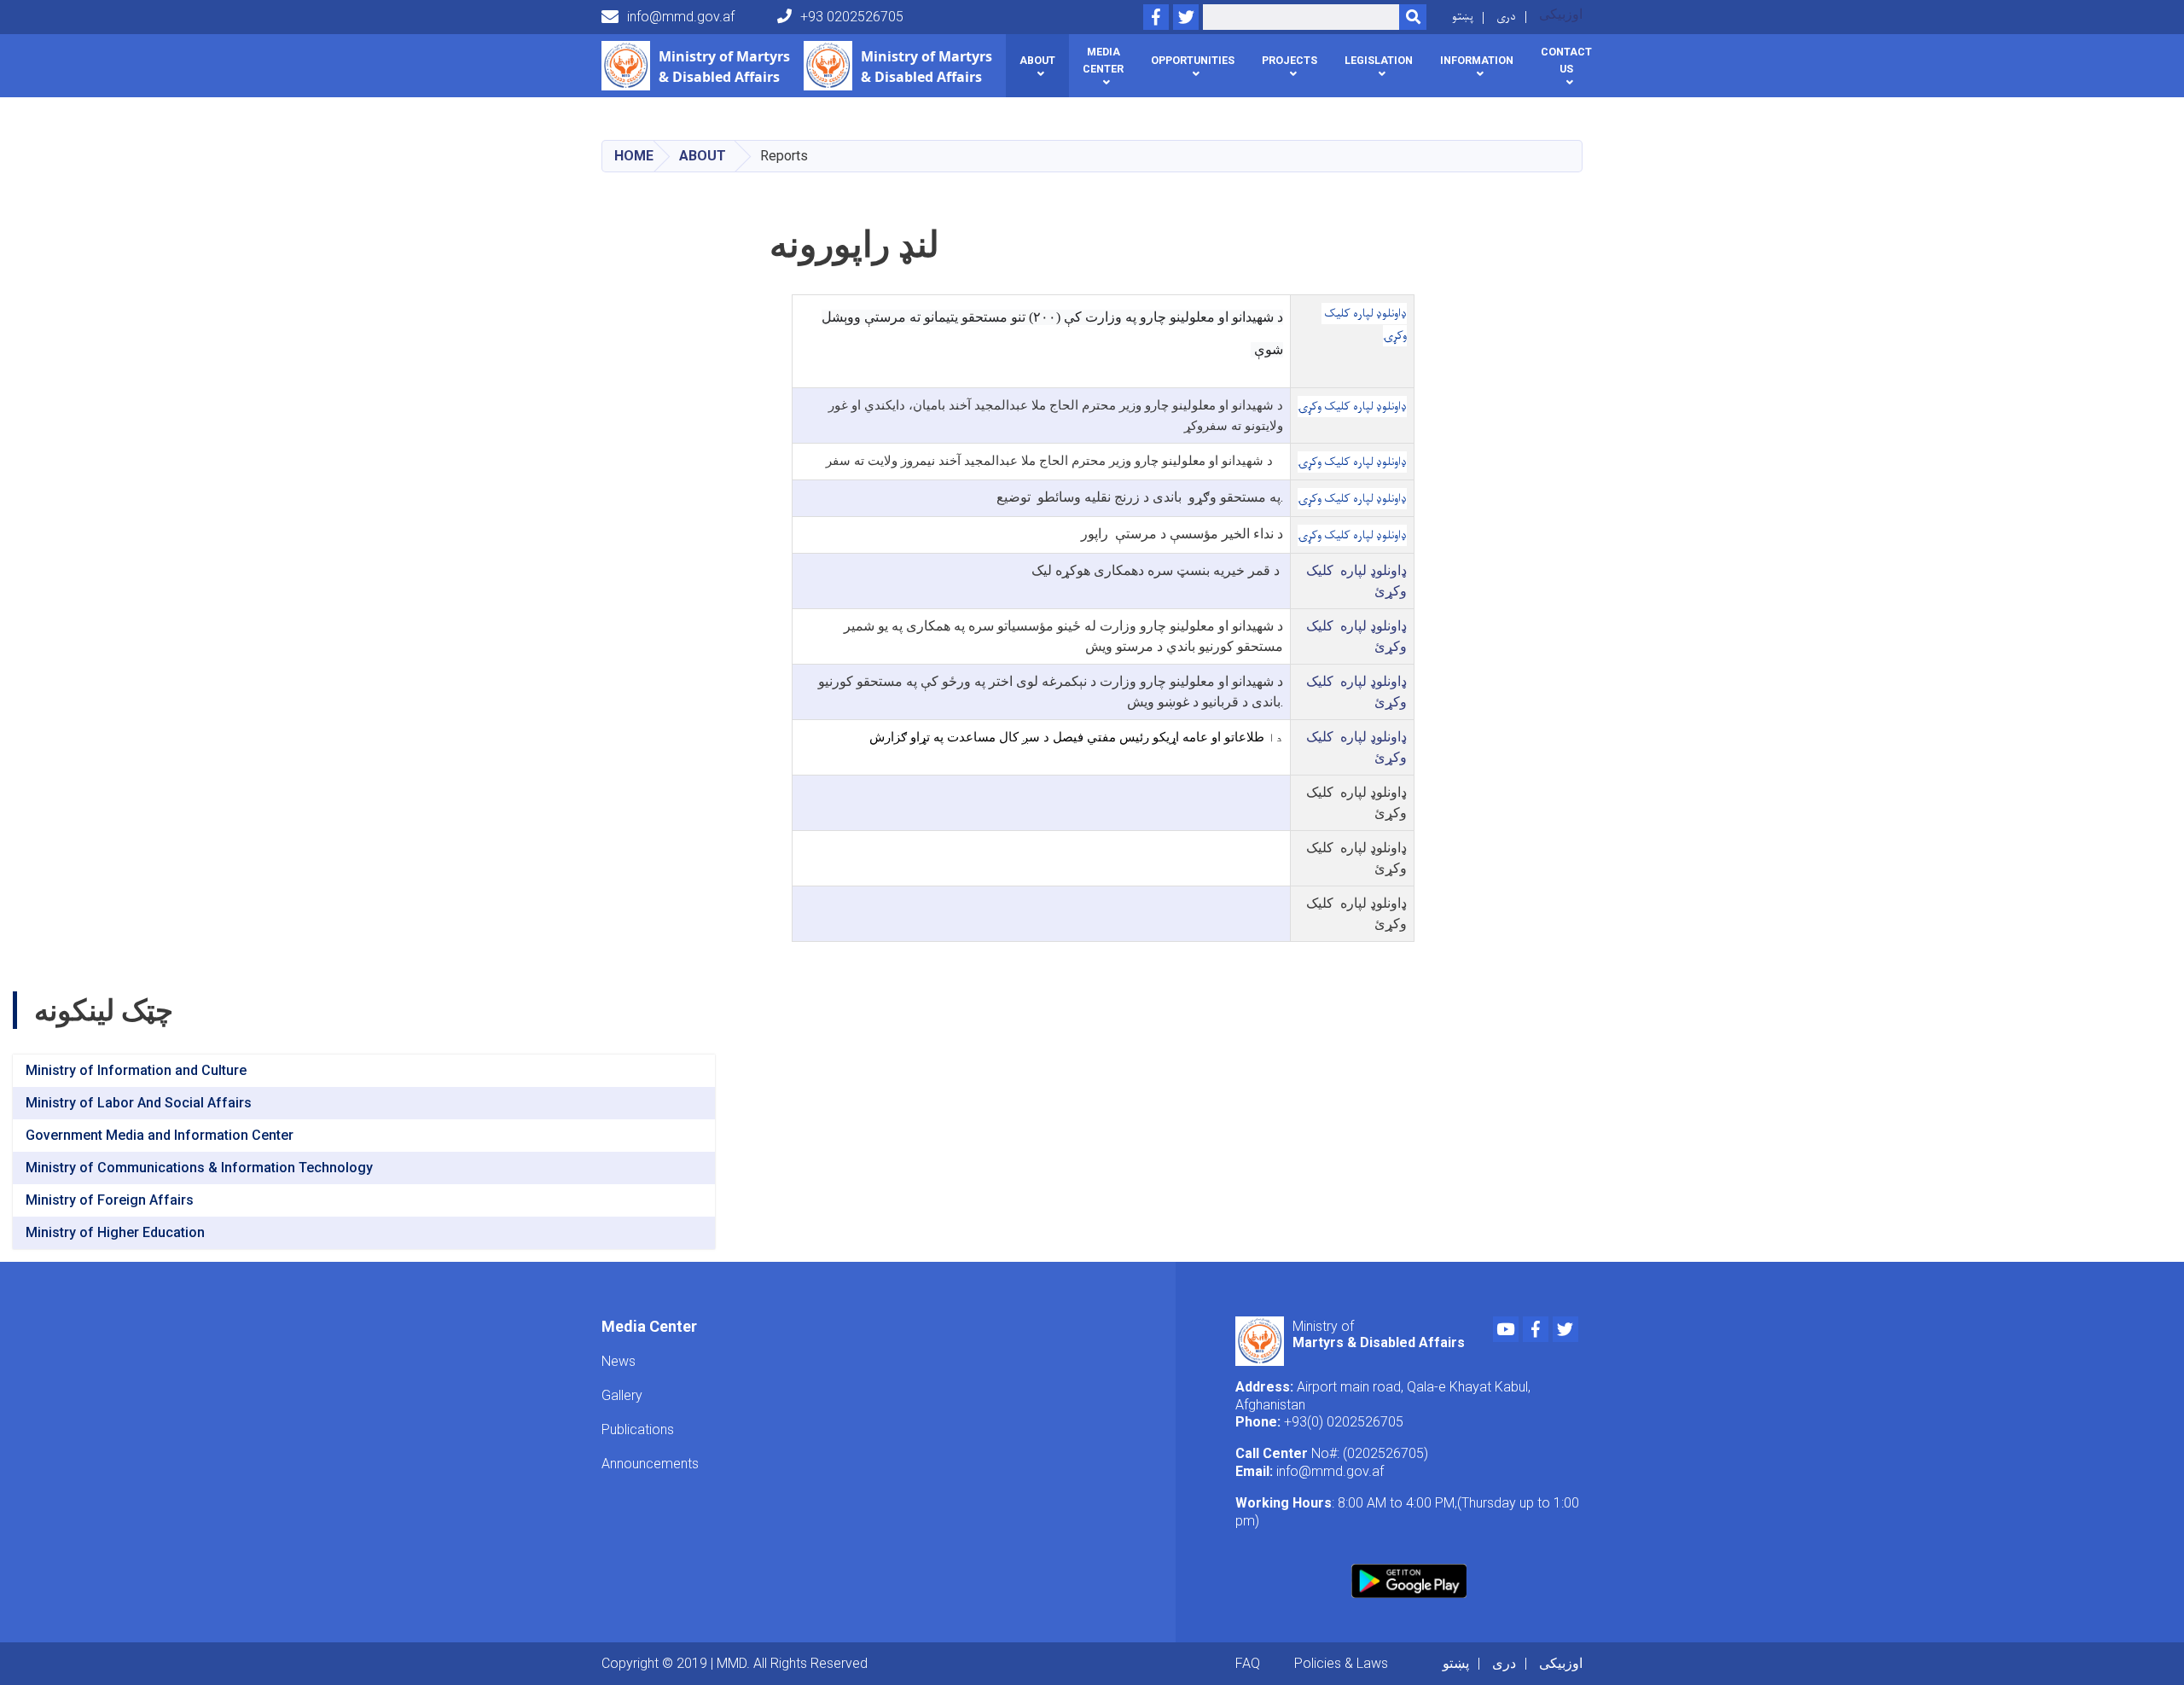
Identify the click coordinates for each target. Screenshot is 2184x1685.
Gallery (622, 1395)
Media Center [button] (1103, 60)
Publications (638, 1429)
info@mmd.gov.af (681, 17)
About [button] (1037, 60)
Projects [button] (1289, 60)
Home (634, 156)
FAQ (1248, 1663)
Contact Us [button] (1566, 60)
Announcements (650, 1464)
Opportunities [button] (1193, 60)
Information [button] (1477, 60)
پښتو (1463, 17)
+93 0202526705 (852, 17)
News (619, 1361)
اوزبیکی (1561, 14)
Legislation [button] (1379, 60)
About (703, 156)
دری (1506, 17)
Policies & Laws (1341, 1663)
